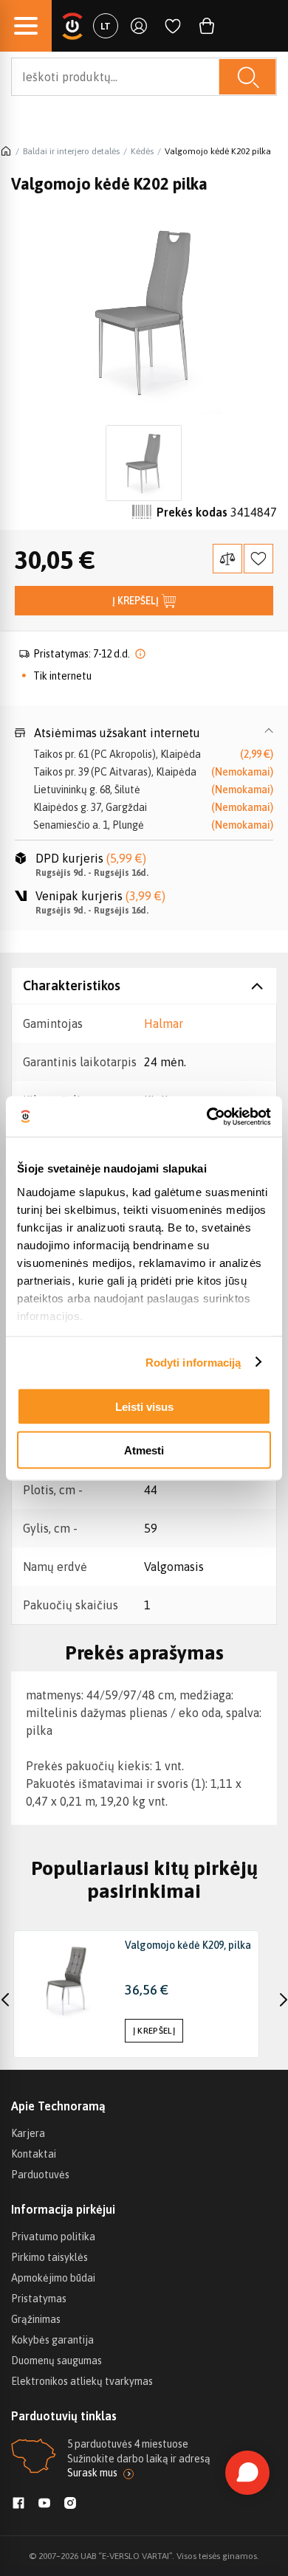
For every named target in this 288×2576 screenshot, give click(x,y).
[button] (144, 733)
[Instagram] (70, 2504)
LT (106, 26)
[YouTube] (44, 2504)
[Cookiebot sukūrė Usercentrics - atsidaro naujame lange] (207, 1116)
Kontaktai (34, 2154)
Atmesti (144, 1450)
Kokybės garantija (52, 2340)
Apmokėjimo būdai (53, 2278)
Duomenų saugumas (56, 2361)
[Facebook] (18, 2504)
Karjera (28, 2133)
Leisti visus (144, 1407)
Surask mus (92, 2473)
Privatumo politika (53, 2237)
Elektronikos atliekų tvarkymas (82, 2381)
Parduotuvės (40, 2175)
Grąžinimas (36, 2319)
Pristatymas (39, 2299)
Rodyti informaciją (193, 1362)
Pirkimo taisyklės (49, 2257)
